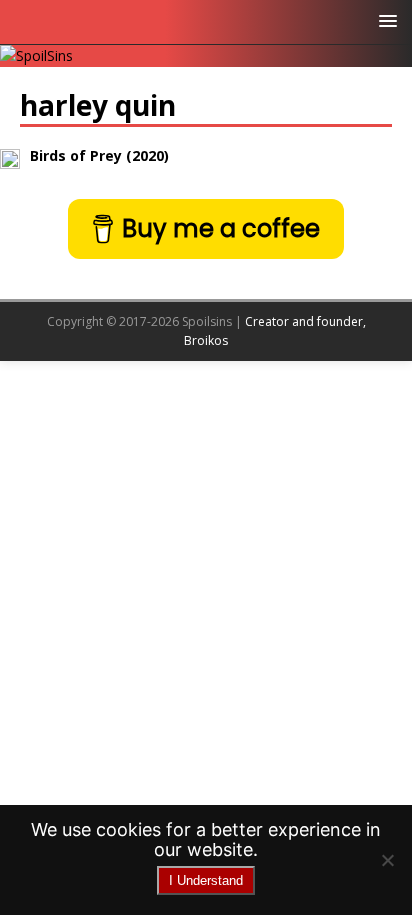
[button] (384, 19)
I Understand (206, 880)
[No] (387, 860)
